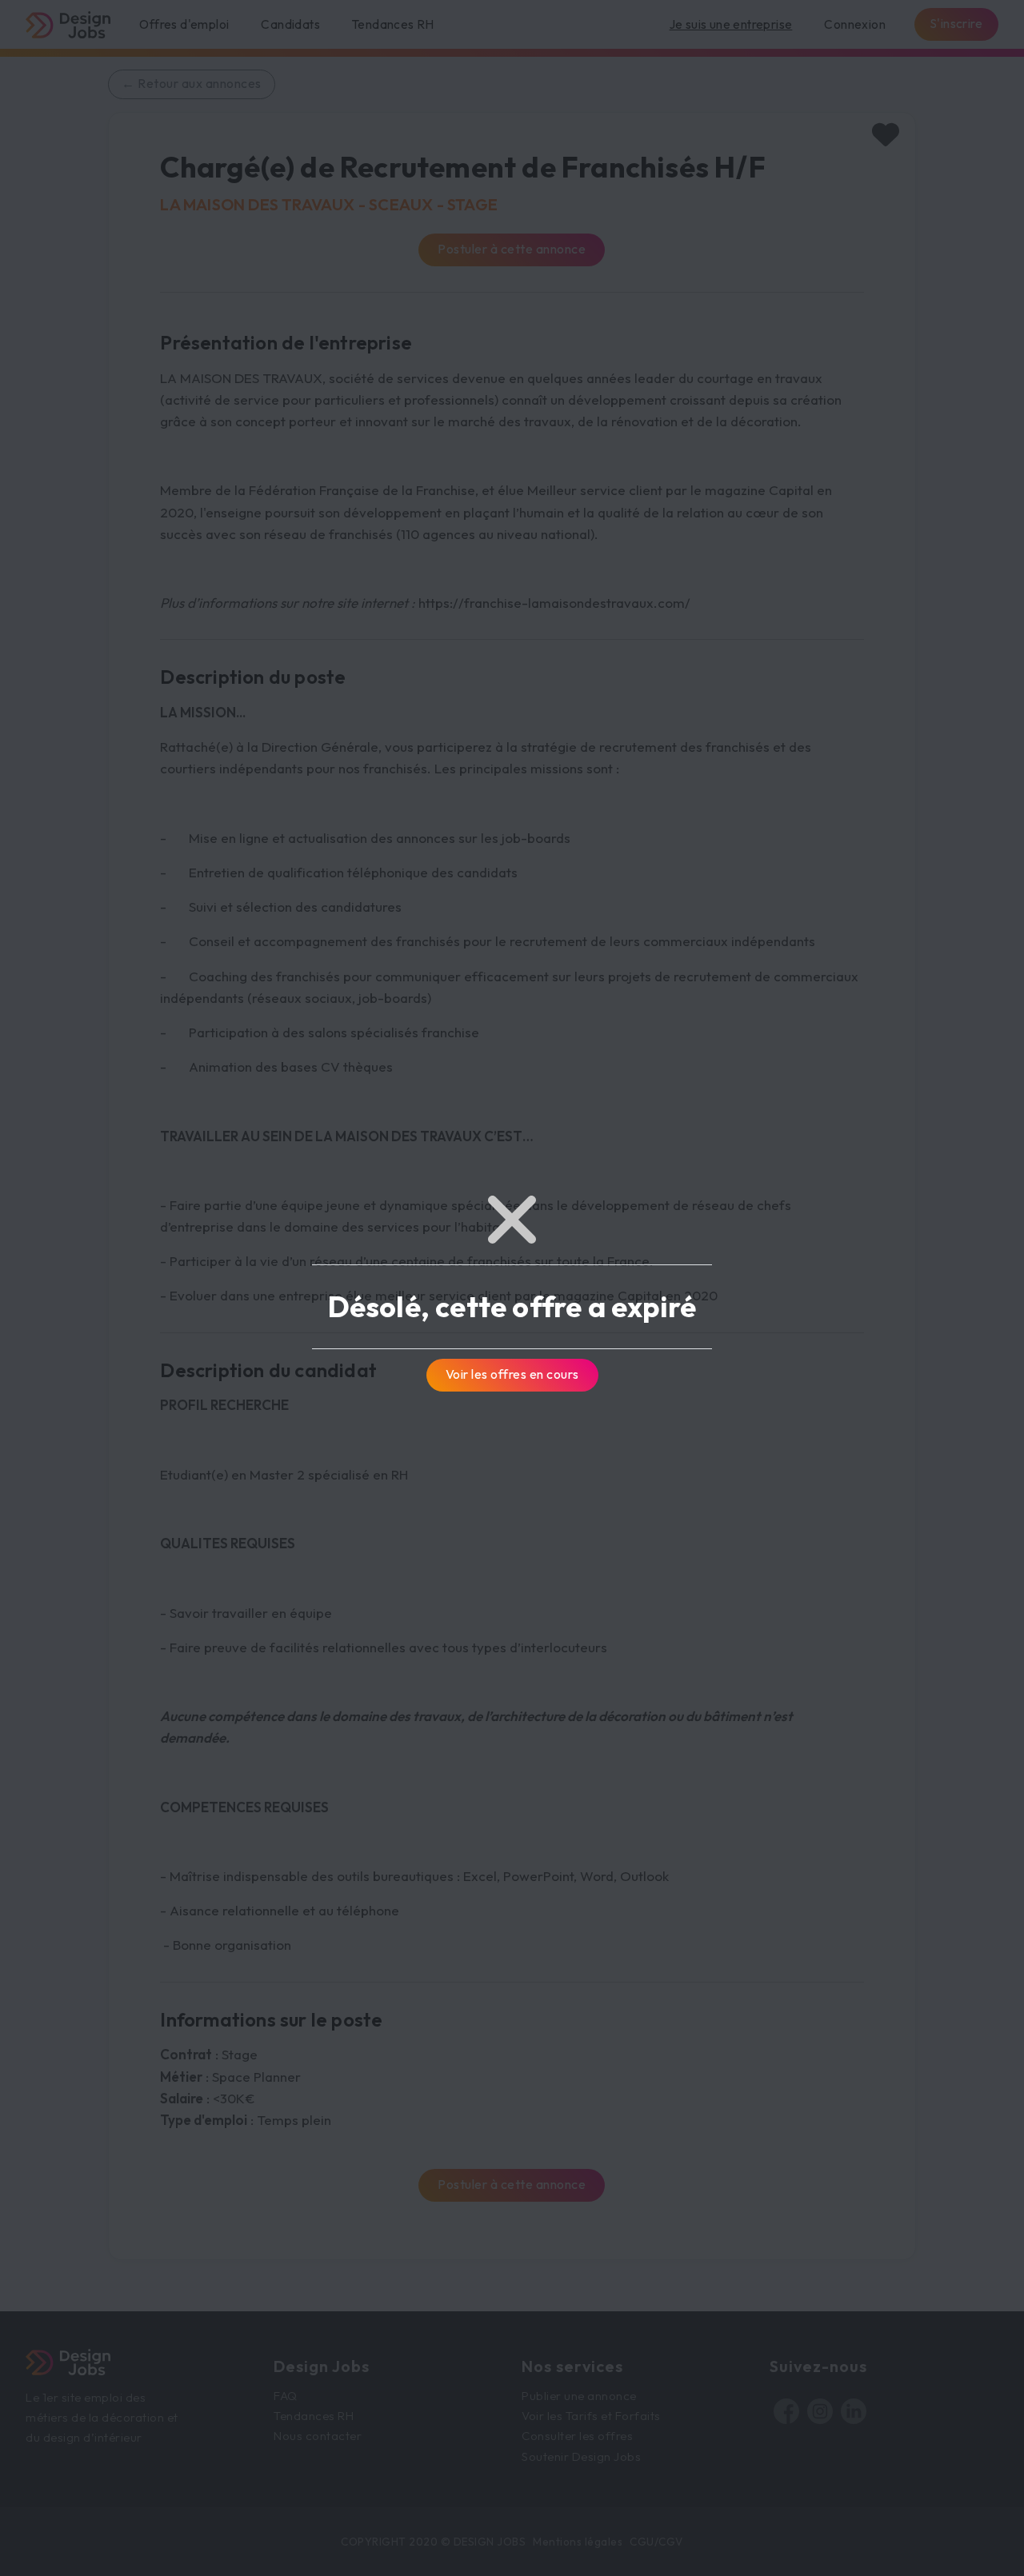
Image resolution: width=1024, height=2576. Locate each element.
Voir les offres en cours (512, 1374)
